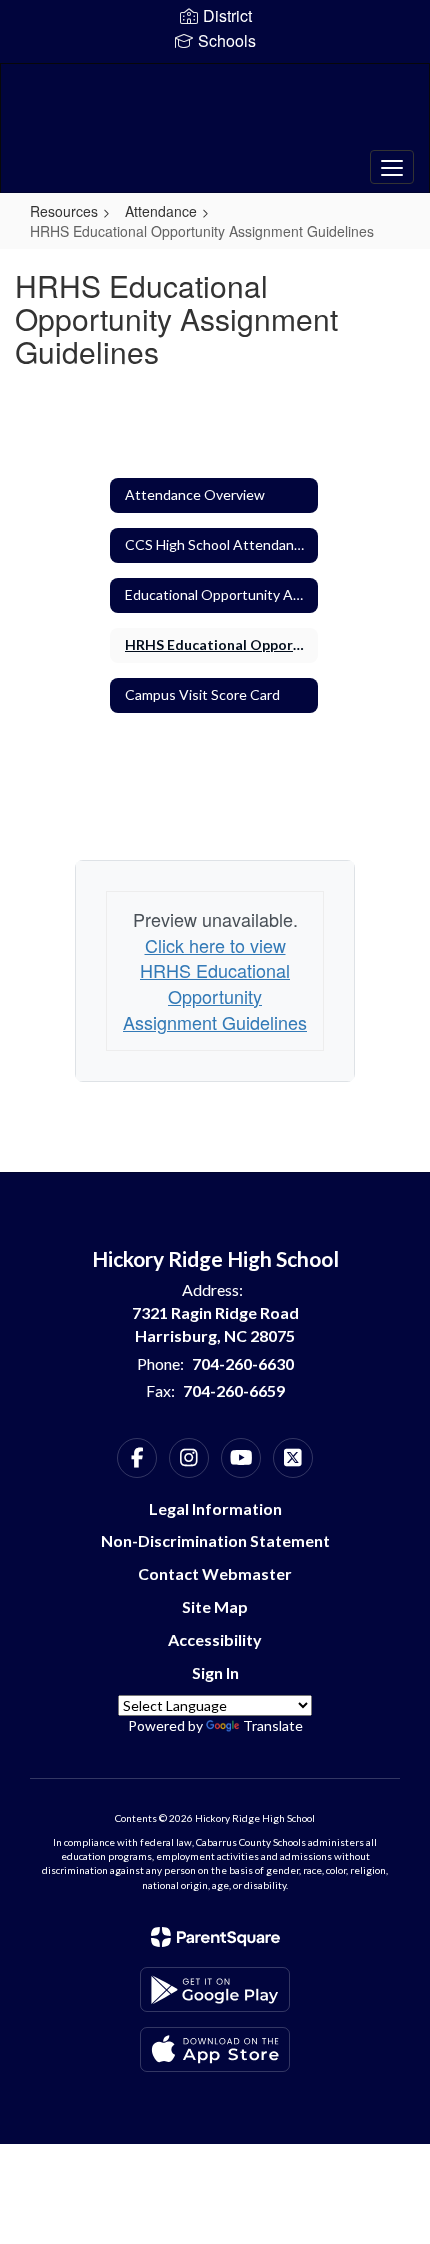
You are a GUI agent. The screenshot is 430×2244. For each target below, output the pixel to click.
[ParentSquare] (215, 1937)
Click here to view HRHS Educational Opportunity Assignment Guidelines (215, 983)
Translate (273, 1725)
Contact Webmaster (215, 1573)
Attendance (161, 211)
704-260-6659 (234, 1390)
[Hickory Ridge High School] (215, 113)
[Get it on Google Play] (215, 1989)
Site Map (215, 1606)
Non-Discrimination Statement (215, 1540)
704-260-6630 (243, 1363)
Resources (64, 211)
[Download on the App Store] (215, 2049)
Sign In (215, 1672)
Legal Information (215, 1508)
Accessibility (215, 1639)
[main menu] (392, 167)
